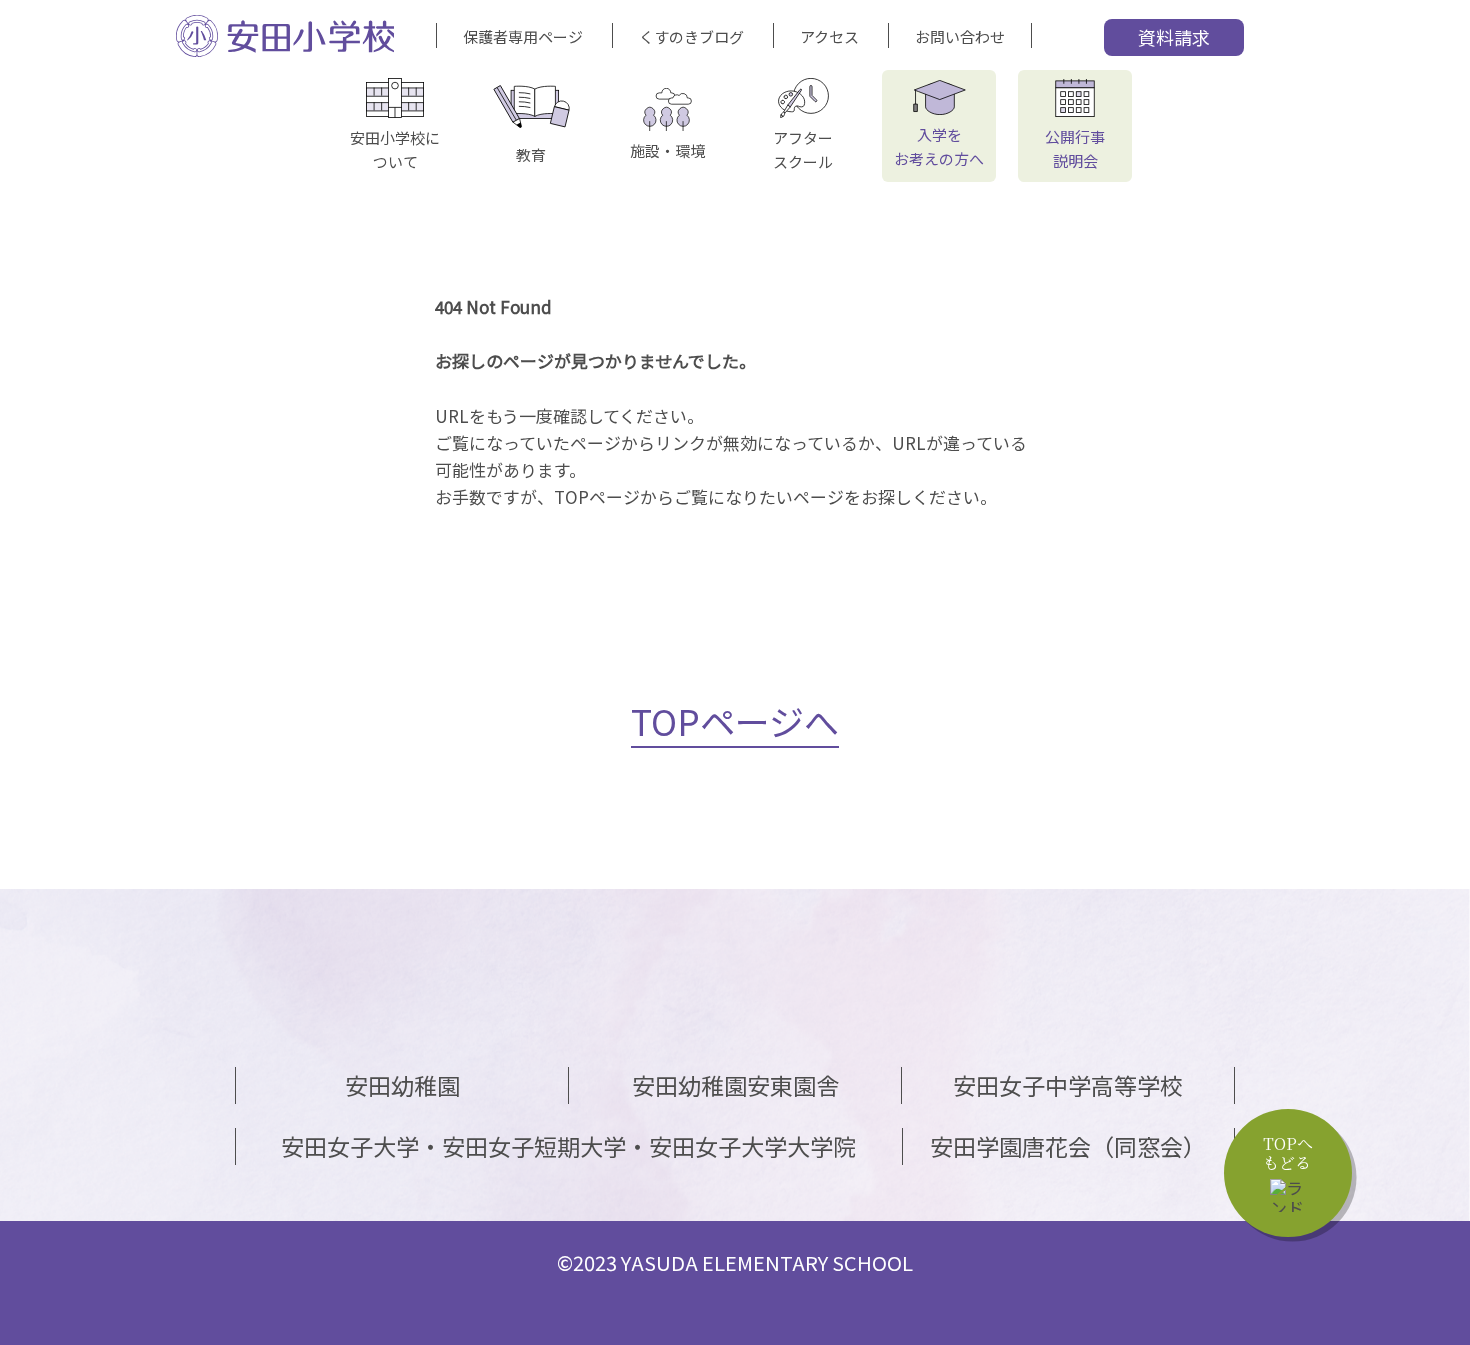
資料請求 (1174, 37)
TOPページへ (735, 720)
